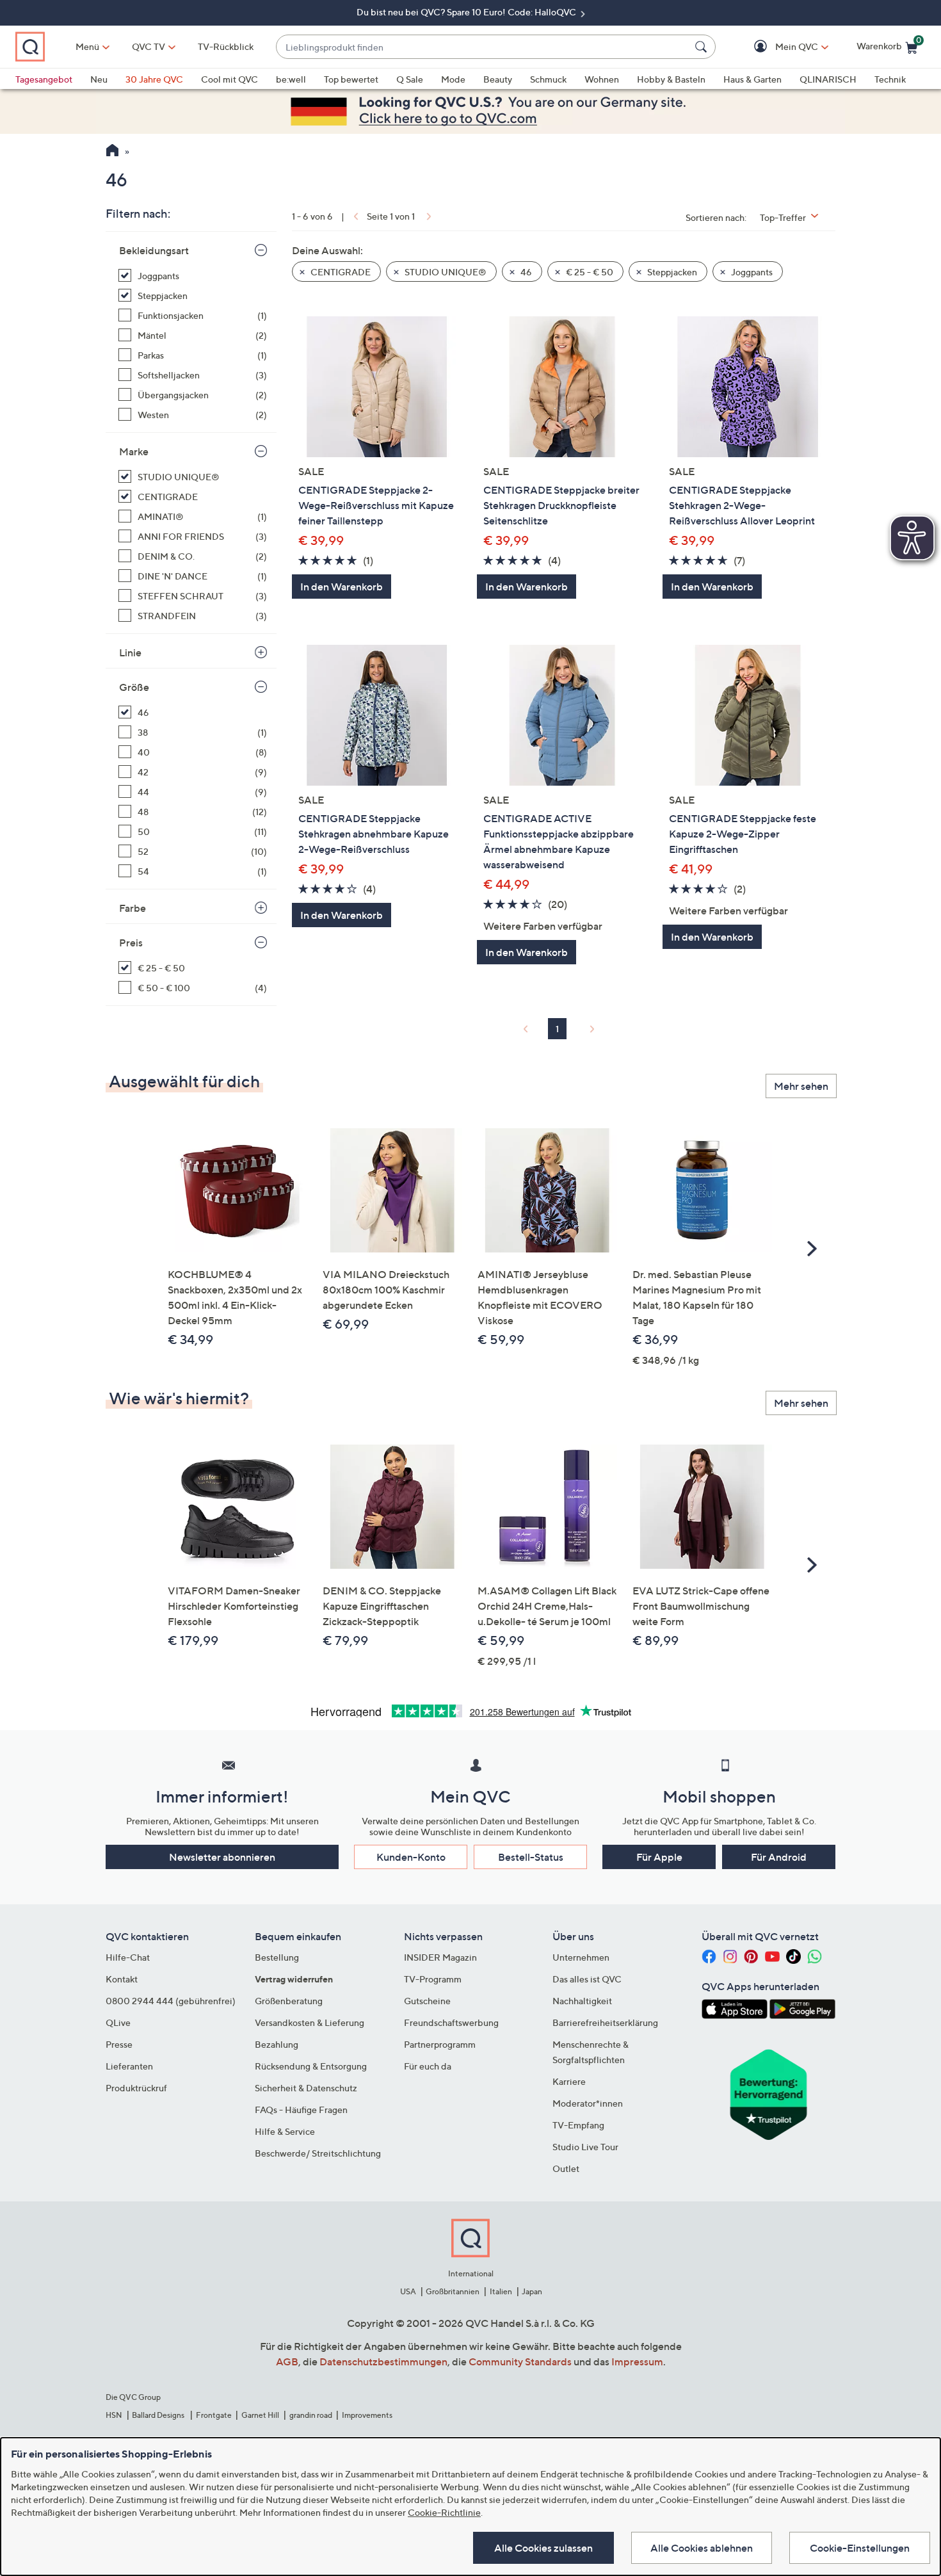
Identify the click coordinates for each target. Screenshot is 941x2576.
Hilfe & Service (285, 2131)
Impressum (637, 2361)
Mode (453, 79)
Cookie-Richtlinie (444, 2512)
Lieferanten (129, 2066)
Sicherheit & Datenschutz (306, 2088)
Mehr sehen (801, 1086)
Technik (890, 79)
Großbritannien (453, 2291)
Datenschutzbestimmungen (383, 2361)
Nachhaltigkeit (582, 2001)
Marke (134, 451)
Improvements (367, 2415)
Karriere (569, 2081)
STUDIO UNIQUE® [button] (445, 272)
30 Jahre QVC (154, 79)
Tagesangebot (44, 79)
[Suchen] (703, 47)
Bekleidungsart (154, 250)
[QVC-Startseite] (112, 152)
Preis (131, 943)
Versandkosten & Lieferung (310, 2022)
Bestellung (277, 1957)
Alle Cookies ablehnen (702, 2548)
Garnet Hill (260, 2415)
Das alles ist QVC (587, 1979)
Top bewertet (351, 79)
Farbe (133, 908)
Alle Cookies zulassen (543, 2548)
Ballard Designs (159, 2415)
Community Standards (520, 2361)
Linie (130, 652)
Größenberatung (289, 2001)
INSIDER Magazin (440, 1957)
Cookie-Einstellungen (860, 2548)
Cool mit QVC (229, 79)
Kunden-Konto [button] (411, 1857)
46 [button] (525, 272)
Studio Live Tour (585, 2147)
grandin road (311, 2415)
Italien (501, 2291)
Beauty (498, 79)
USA (408, 2291)
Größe (134, 687)
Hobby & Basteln (671, 79)
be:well (291, 79)
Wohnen (602, 79)
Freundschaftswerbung (451, 2022)
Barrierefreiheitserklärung (605, 2022)
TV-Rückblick (226, 46)
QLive (118, 2022)
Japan (532, 2291)
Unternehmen (581, 1957)
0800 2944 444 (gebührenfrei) (171, 2001)
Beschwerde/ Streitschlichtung (318, 2153)
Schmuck (548, 79)
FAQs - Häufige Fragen (301, 2110)
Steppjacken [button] (671, 272)
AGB (287, 2361)
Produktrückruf (136, 2088)
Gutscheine (427, 2001)
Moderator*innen (588, 2103)
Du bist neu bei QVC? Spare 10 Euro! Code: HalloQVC (467, 12)
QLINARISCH (828, 79)
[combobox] (483, 47)
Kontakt (122, 1979)
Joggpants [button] (751, 272)
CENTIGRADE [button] (340, 272)
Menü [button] (87, 46)
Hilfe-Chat (128, 1957)
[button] (778, 47)
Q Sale (410, 79)
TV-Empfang (578, 2125)
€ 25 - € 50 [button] (589, 272)
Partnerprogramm (440, 2044)
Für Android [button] (779, 1857)
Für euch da (428, 2066)
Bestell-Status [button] (531, 1857)
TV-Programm (433, 1979)
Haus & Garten (752, 79)
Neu (99, 79)
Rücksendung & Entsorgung (311, 2066)
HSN (114, 2415)
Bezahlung (277, 2044)
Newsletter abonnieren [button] (222, 1857)
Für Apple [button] (659, 1857)
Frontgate (214, 2415)
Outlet (566, 2168)
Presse (119, 2044)
